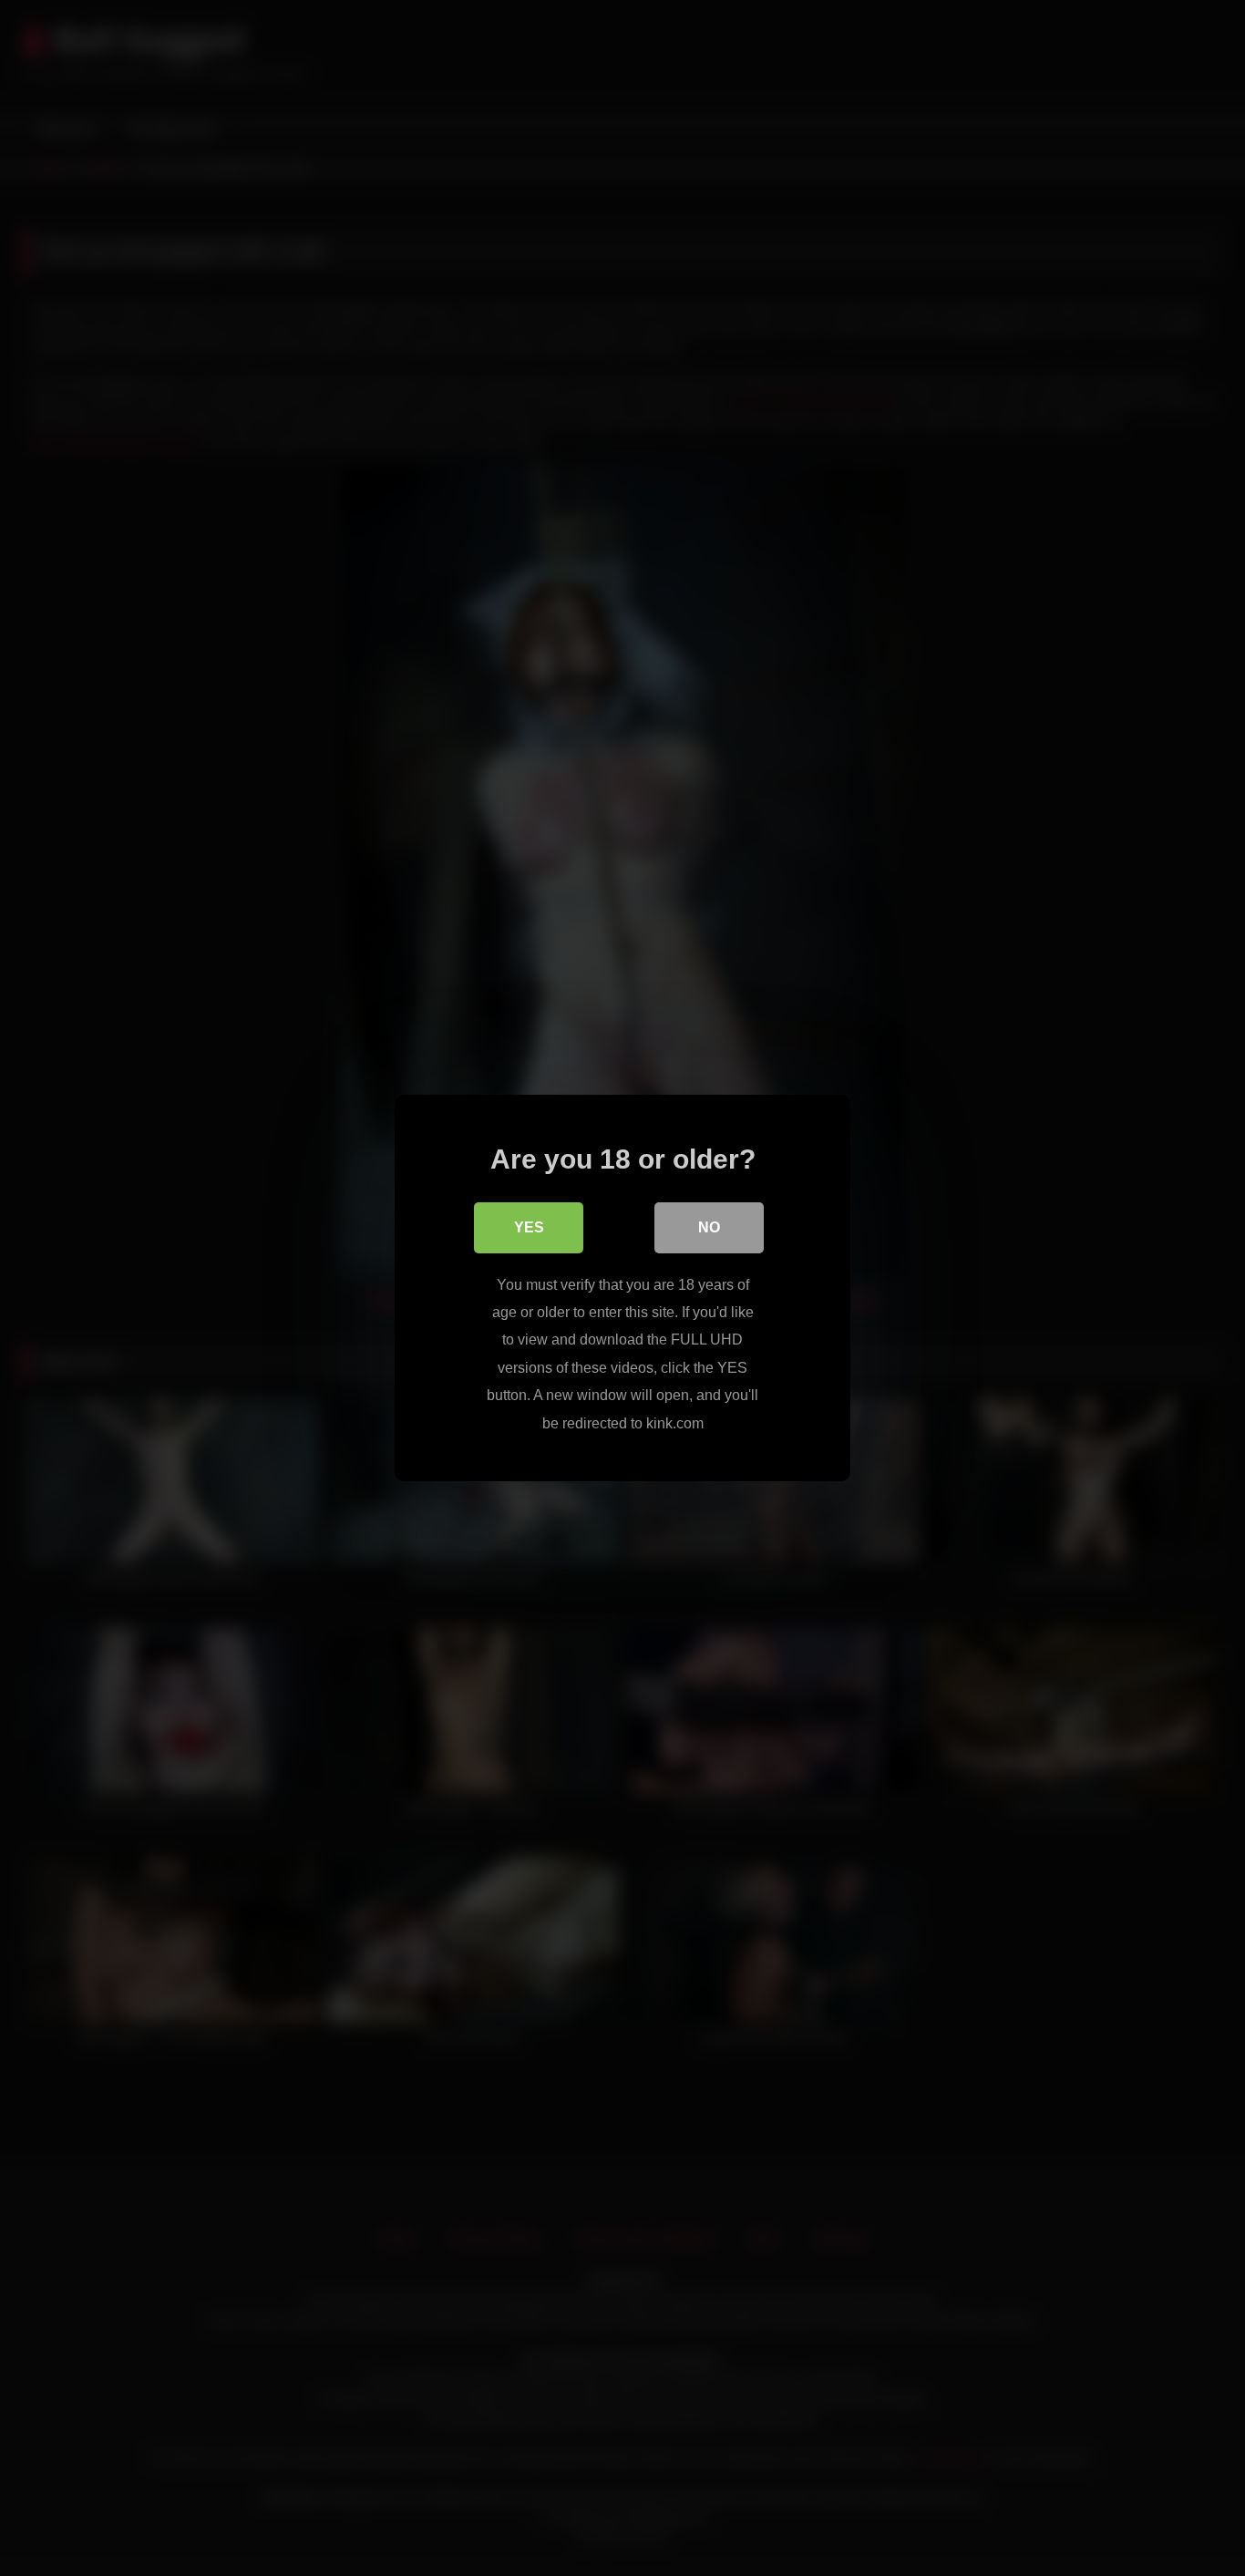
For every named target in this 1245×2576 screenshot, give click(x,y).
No (709, 1227)
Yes (529, 1227)
